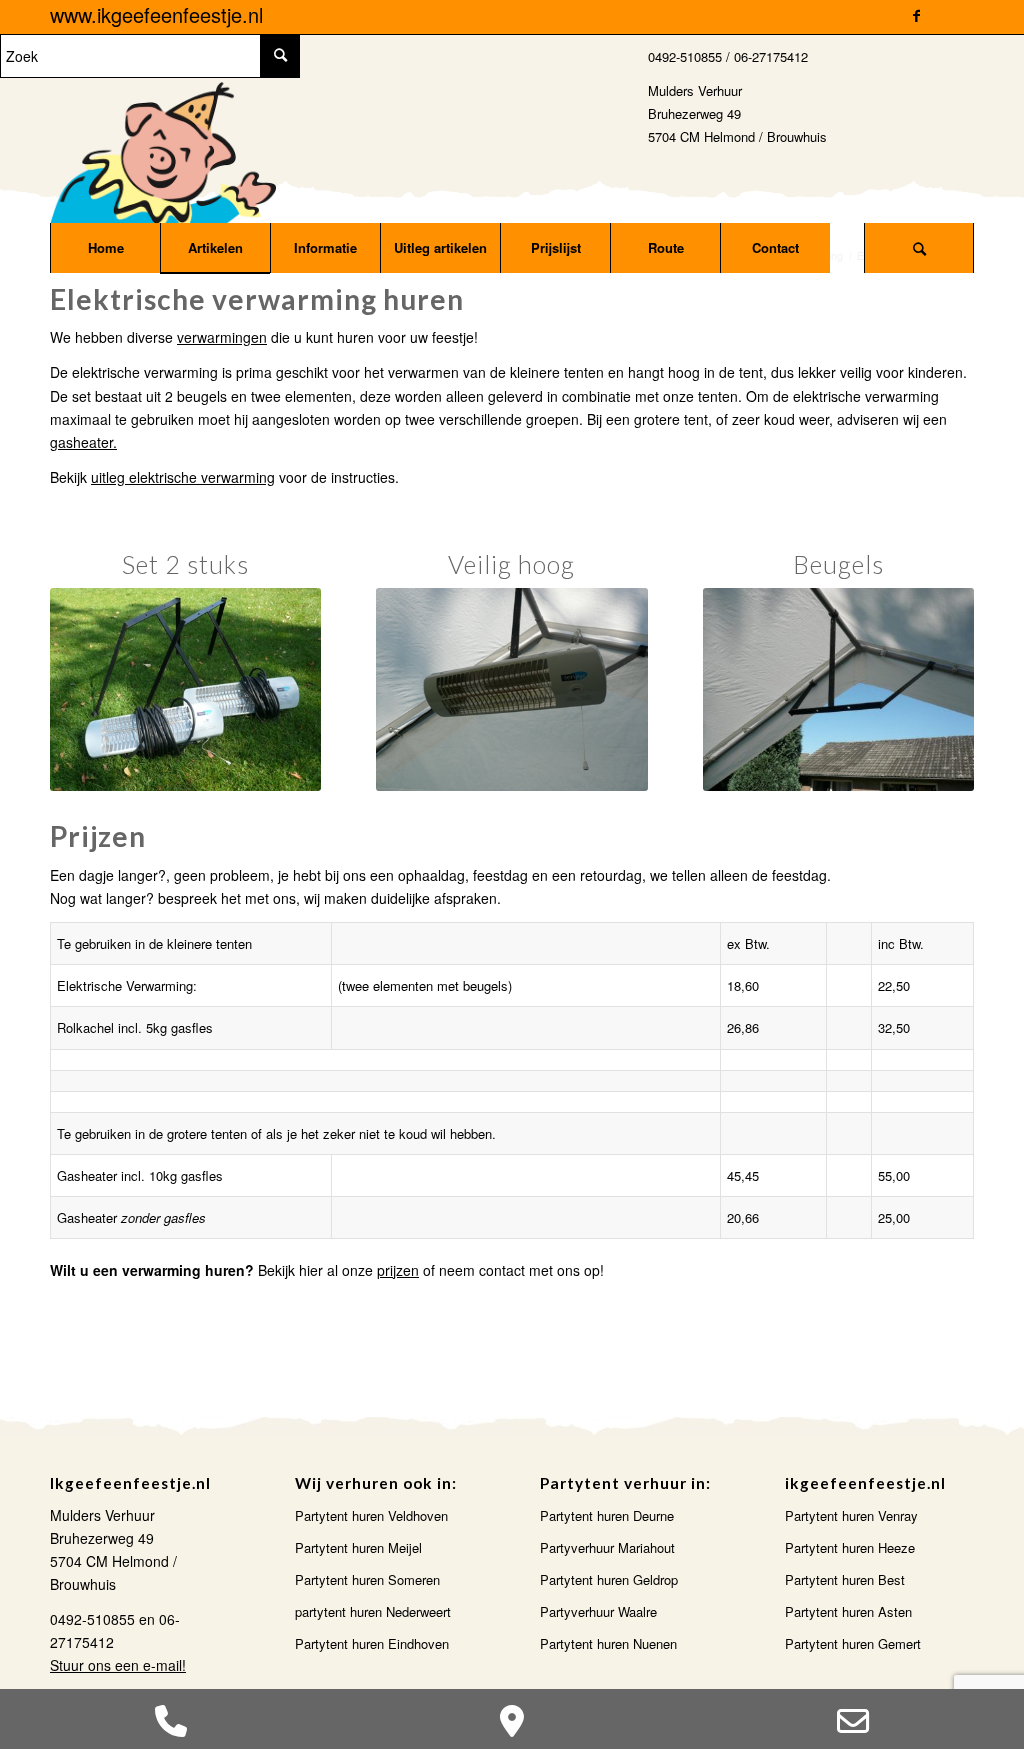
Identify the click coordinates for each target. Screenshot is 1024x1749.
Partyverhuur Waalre (598, 1611)
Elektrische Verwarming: (127, 985)
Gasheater (87, 1175)
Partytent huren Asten (848, 1611)
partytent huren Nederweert (373, 1611)
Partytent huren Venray (851, 1515)
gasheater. (83, 442)
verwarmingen (222, 337)
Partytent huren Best (845, 1579)
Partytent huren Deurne (607, 1515)
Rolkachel (85, 1027)
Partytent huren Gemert (853, 1643)
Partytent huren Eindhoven (372, 1643)
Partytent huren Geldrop (609, 1579)
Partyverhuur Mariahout (607, 1547)
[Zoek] (919, 248)
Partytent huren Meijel (358, 1547)
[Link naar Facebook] (917, 15)
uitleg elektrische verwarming (183, 477)
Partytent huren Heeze (850, 1547)
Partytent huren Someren (367, 1579)
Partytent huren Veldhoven (371, 1515)
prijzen (398, 1270)
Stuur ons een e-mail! (118, 1665)
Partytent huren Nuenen (608, 1643)
